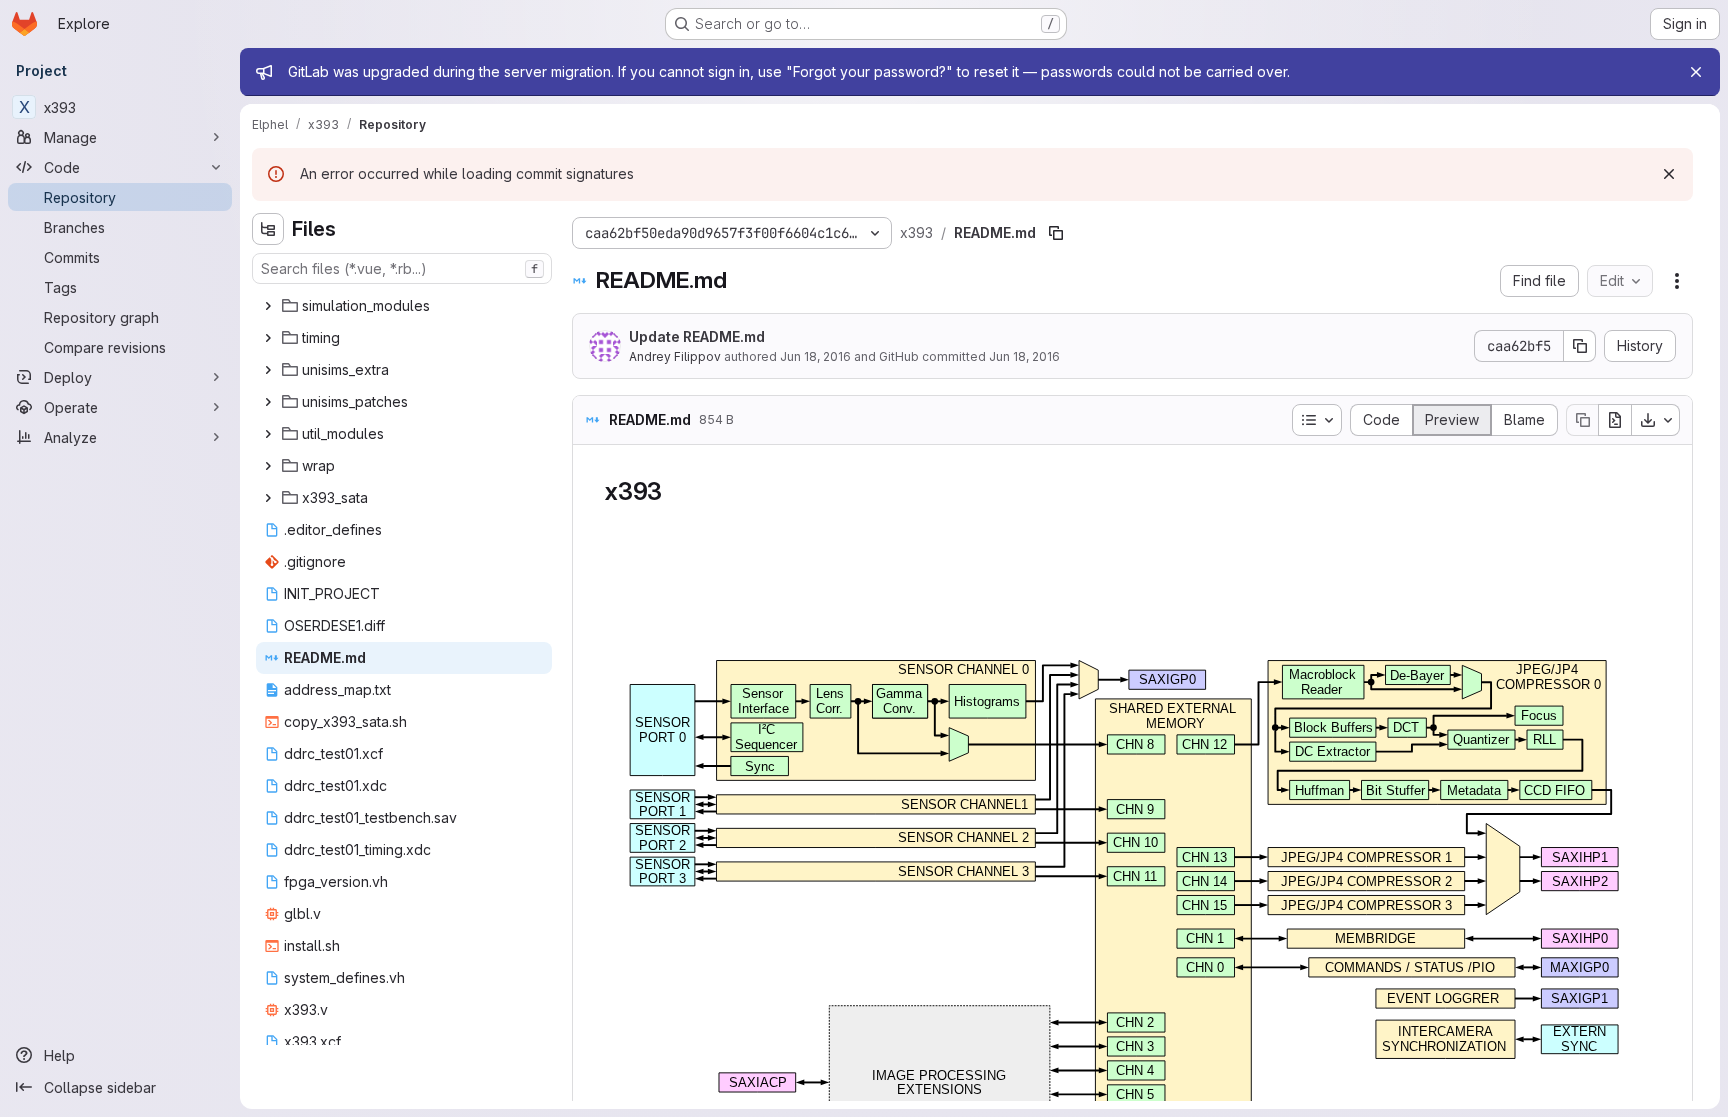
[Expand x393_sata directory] (268, 498)
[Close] (1696, 72)
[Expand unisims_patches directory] (268, 402)
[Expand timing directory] (268, 338)
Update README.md (697, 336)
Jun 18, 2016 (815, 356)
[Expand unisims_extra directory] (268, 370)
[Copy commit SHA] (1580, 346)
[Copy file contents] (1582, 420)
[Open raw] (1615, 420)
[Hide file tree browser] (268, 229)
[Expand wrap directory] (268, 466)
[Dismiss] (1669, 174)
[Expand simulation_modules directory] (268, 306)
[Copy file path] (1056, 233)
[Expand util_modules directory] (268, 434)
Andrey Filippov (675, 356)
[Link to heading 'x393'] (675, 491)
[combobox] (402, 268)
